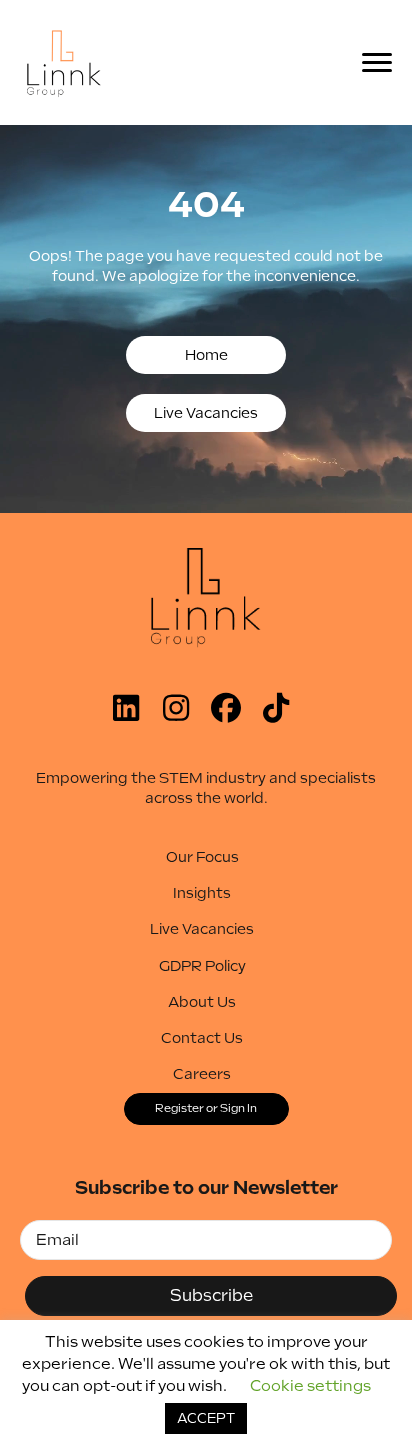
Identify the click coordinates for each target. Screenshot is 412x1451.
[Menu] (383, 63)
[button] (206, 355)
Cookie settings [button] (310, 1386)
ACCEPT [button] (206, 1418)
